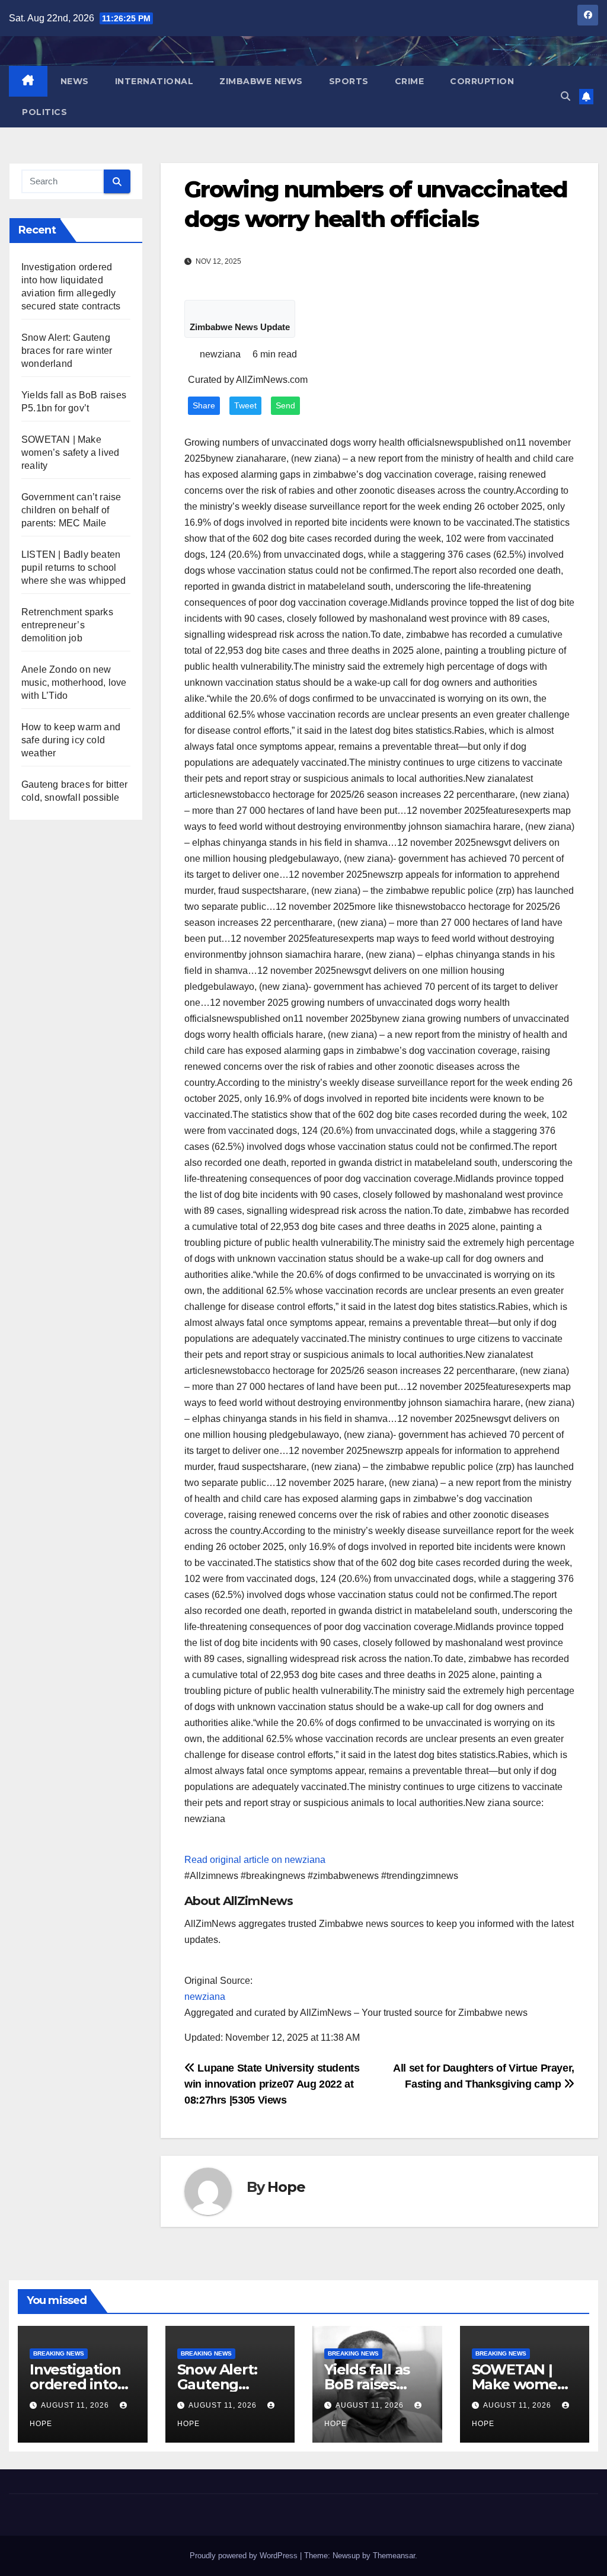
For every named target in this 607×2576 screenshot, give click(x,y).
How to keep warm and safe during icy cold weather (71, 740)
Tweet (245, 406)
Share (204, 406)
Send (285, 406)
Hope (286, 2187)
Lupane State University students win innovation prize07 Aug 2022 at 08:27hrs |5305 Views (272, 2084)
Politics (44, 112)
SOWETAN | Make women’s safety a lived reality (70, 453)
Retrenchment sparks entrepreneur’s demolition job (67, 625)
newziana (205, 1997)
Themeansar (394, 2556)
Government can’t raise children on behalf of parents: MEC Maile (71, 510)
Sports (349, 81)
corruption (482, 81)
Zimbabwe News (261, 81)
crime (410, 81)
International (154, 81)
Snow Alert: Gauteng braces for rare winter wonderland (67, 351)
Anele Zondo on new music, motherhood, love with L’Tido (74, 683)
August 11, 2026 (76, 2405)
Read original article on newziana (255, 1860)
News (75, 81)
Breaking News (59, 2353)
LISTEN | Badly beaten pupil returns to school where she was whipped (74, 568)
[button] (566, 96)
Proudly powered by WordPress (245, 2556)
